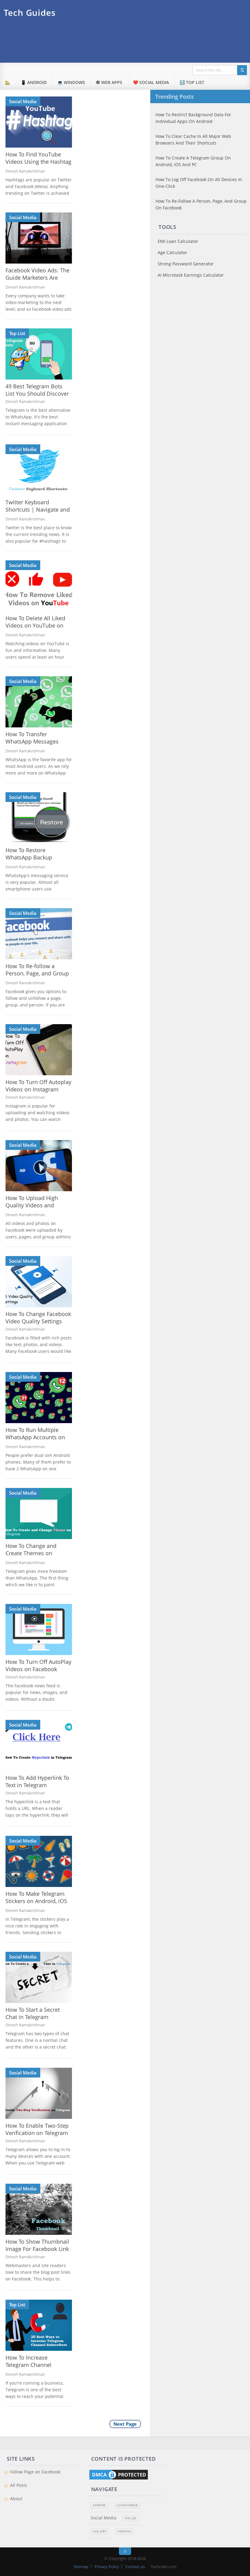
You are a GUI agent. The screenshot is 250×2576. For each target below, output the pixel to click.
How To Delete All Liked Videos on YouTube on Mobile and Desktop (35, 625)
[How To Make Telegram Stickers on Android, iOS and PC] (39, 1861)
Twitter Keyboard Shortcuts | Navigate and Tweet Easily (38, 509)
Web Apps (99, 2532)
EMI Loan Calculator (178, 241)
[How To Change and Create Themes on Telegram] (39, 1514)
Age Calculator (172, 252)
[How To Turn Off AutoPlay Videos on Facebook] (39, 1629)
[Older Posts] (125, 2426)
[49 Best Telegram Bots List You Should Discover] (39, 354)
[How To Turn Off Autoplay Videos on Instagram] (39, 1050)
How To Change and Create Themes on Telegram (31, 1553)
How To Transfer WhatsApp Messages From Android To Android (38, 741)
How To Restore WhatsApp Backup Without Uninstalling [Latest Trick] (32, 861)
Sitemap (81, 2567)
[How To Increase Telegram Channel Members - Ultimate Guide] (39, 2325)
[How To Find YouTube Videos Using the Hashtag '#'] (39, 122)
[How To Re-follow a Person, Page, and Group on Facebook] (39, 934)
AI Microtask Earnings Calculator (191, 275)
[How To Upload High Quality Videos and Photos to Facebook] (39, 1166)
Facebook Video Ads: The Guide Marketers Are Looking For (37, 278)
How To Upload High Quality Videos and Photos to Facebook (32, 1205)
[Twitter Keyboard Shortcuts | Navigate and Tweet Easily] (39, 470)
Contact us (135, 2567)
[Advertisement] (137, 43)
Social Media (23, 101)
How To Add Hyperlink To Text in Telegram (37, 1781)
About (16, 2499)
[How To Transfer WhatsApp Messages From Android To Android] (39, 702)
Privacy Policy (107, 2567)
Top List (17, 333)
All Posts (19, 2485)
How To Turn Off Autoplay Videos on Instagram (38, 1086)
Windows (124, 2532)
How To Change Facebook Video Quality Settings (38, 1318)
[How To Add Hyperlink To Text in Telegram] (39, 1745)
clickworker (127, 2505)
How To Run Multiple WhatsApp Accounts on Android (35, 1437)
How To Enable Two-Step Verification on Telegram (37, 2129)
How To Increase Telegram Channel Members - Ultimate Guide (31, 2368)
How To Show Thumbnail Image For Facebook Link (37, 2245)
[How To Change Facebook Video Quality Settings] (39, 1282)
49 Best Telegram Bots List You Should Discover (37, 390)
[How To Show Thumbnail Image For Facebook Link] (39, 2209)
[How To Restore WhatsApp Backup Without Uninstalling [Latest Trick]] (39, 818)
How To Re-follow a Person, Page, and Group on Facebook (37, 973)
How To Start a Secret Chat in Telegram (33, 2013)
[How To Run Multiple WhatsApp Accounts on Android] (39, 1398)
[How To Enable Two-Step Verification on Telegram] (39, 2093)
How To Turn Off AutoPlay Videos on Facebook (38, 1665)
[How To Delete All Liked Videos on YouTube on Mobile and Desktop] (39, 586)
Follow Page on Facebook (35, 2472)
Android (99, 2505)
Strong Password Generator (186, 264)
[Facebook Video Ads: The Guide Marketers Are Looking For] (39, 238)
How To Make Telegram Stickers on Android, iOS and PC (36, 1901)
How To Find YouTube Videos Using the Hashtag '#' (38, 162)
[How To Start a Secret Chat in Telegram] (39, 1977)
